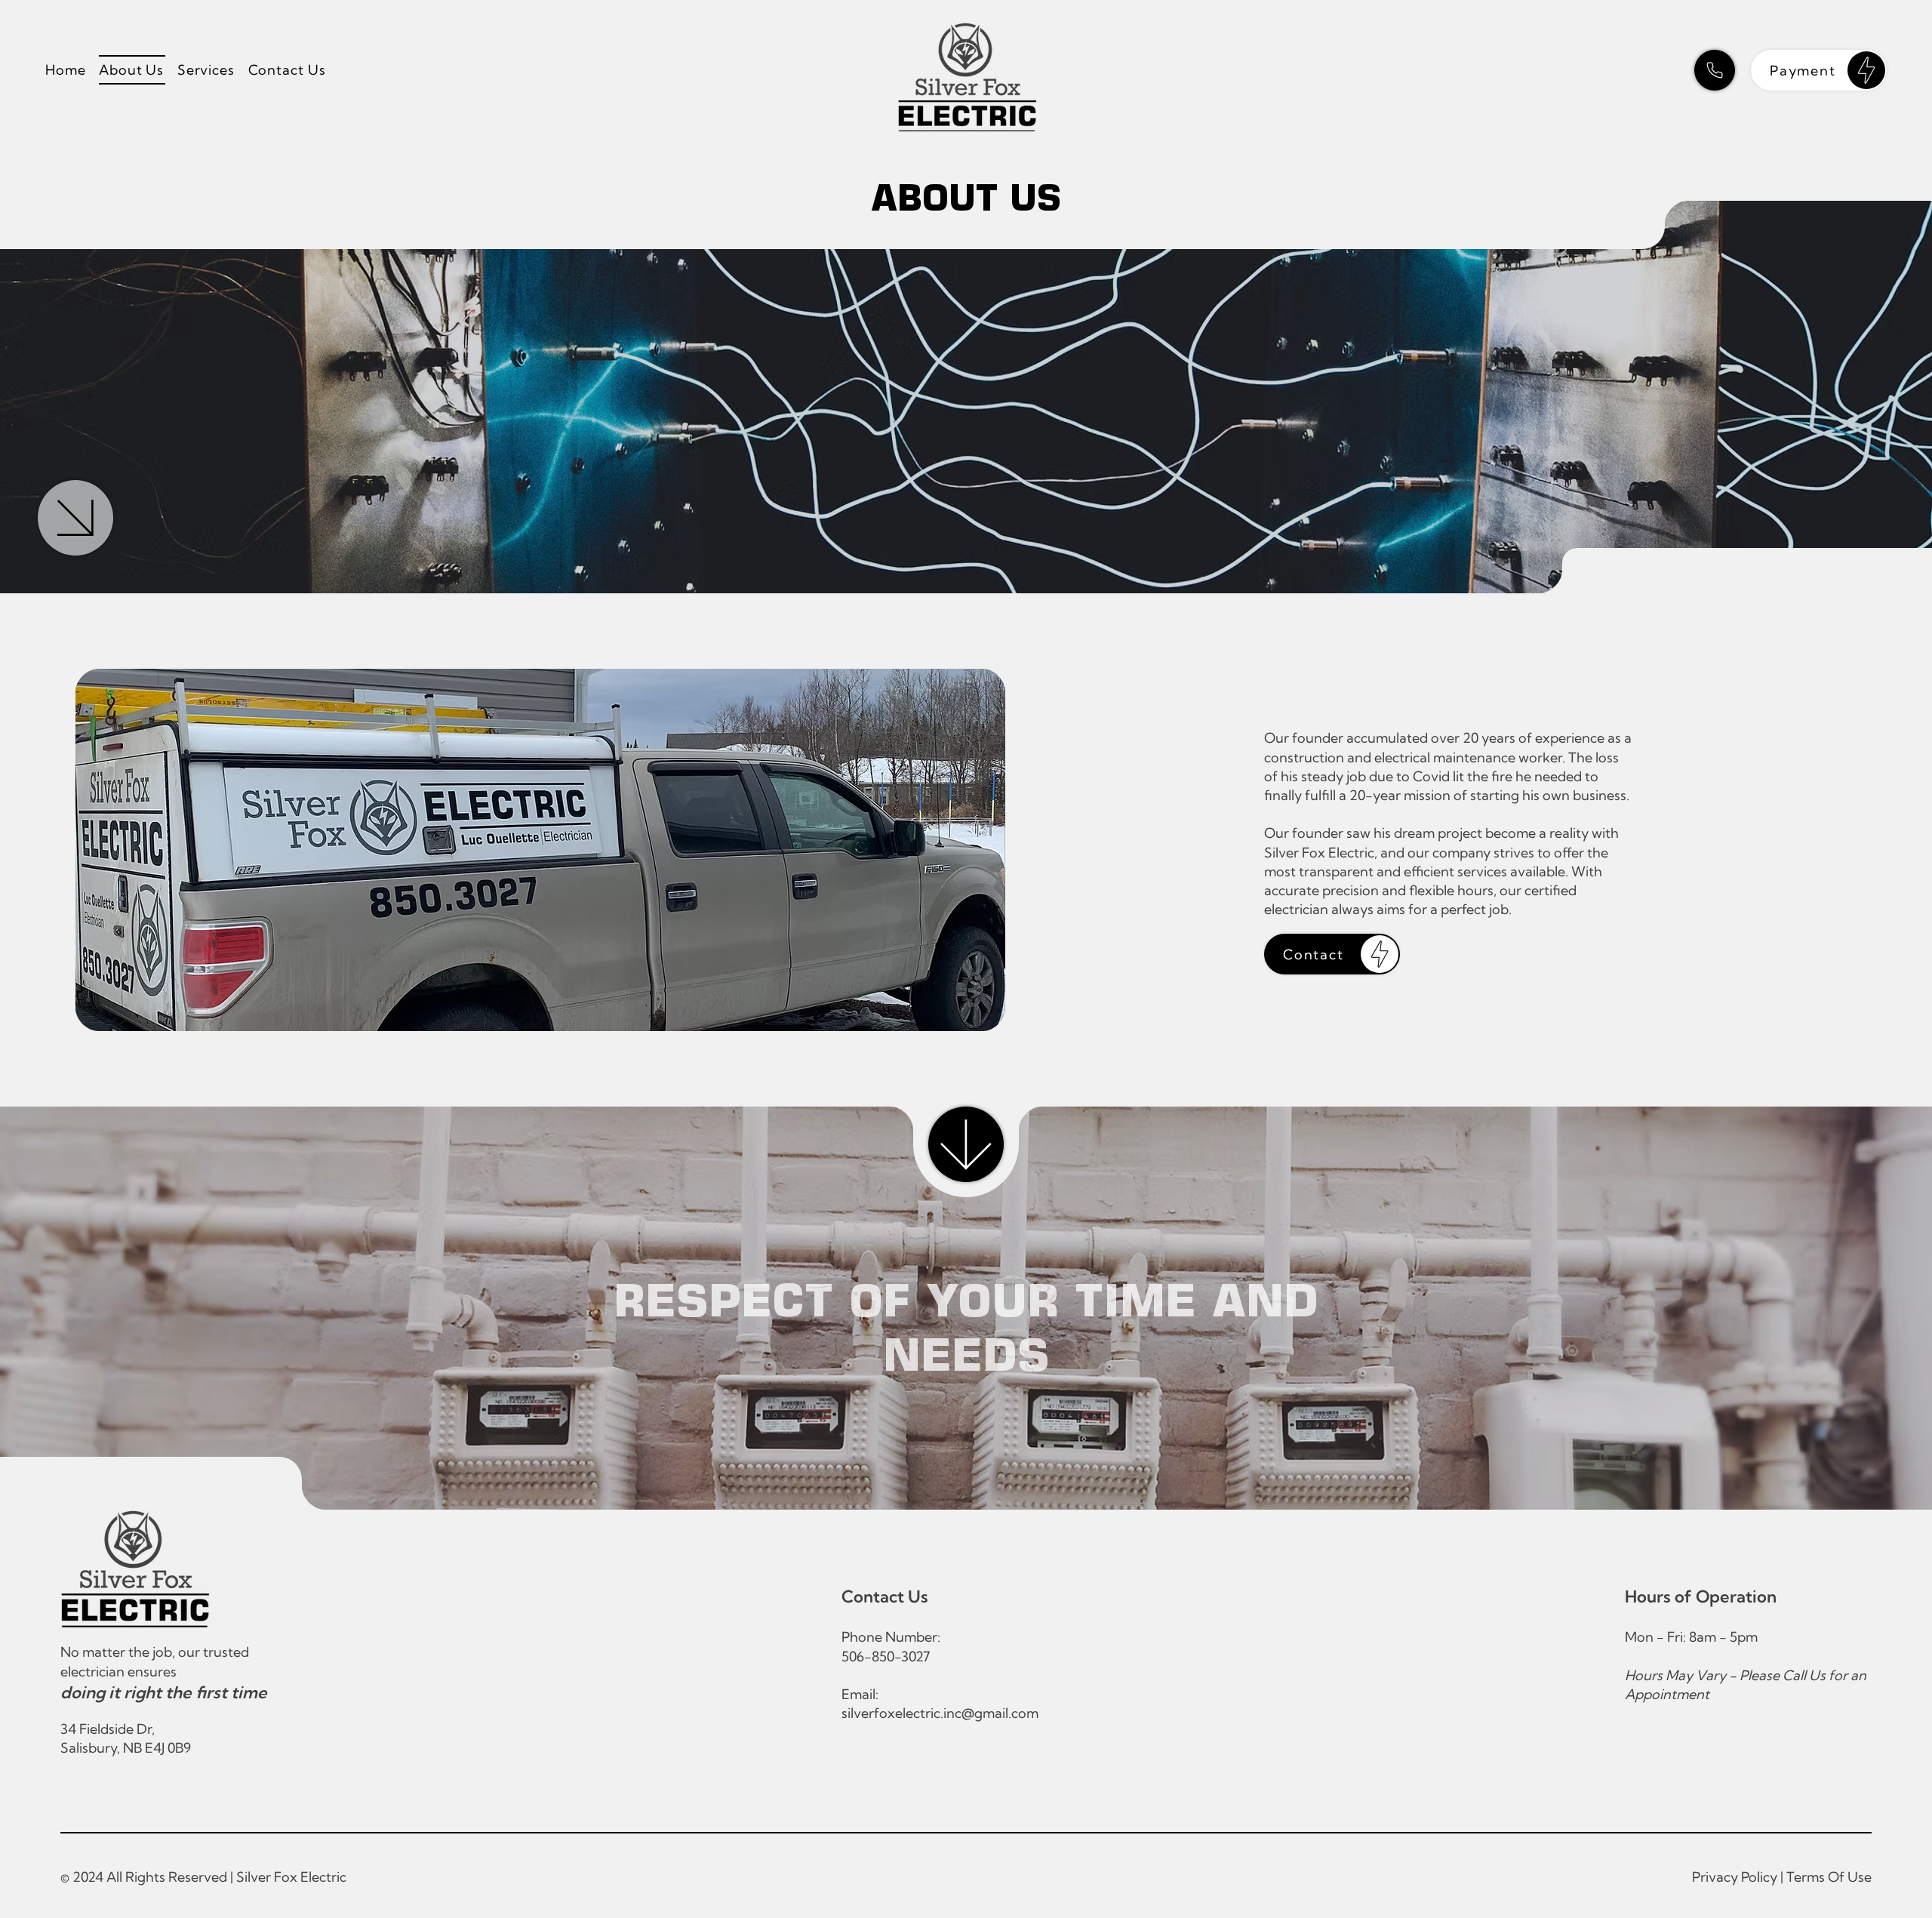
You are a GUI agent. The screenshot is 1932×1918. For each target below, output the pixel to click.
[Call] (1715, 70)
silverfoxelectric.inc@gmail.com (940, 1713)
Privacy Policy (1735, 1877)
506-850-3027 (886, 1656)
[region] (1819, 70)
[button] (207, 70)
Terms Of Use (1829, 1877)
